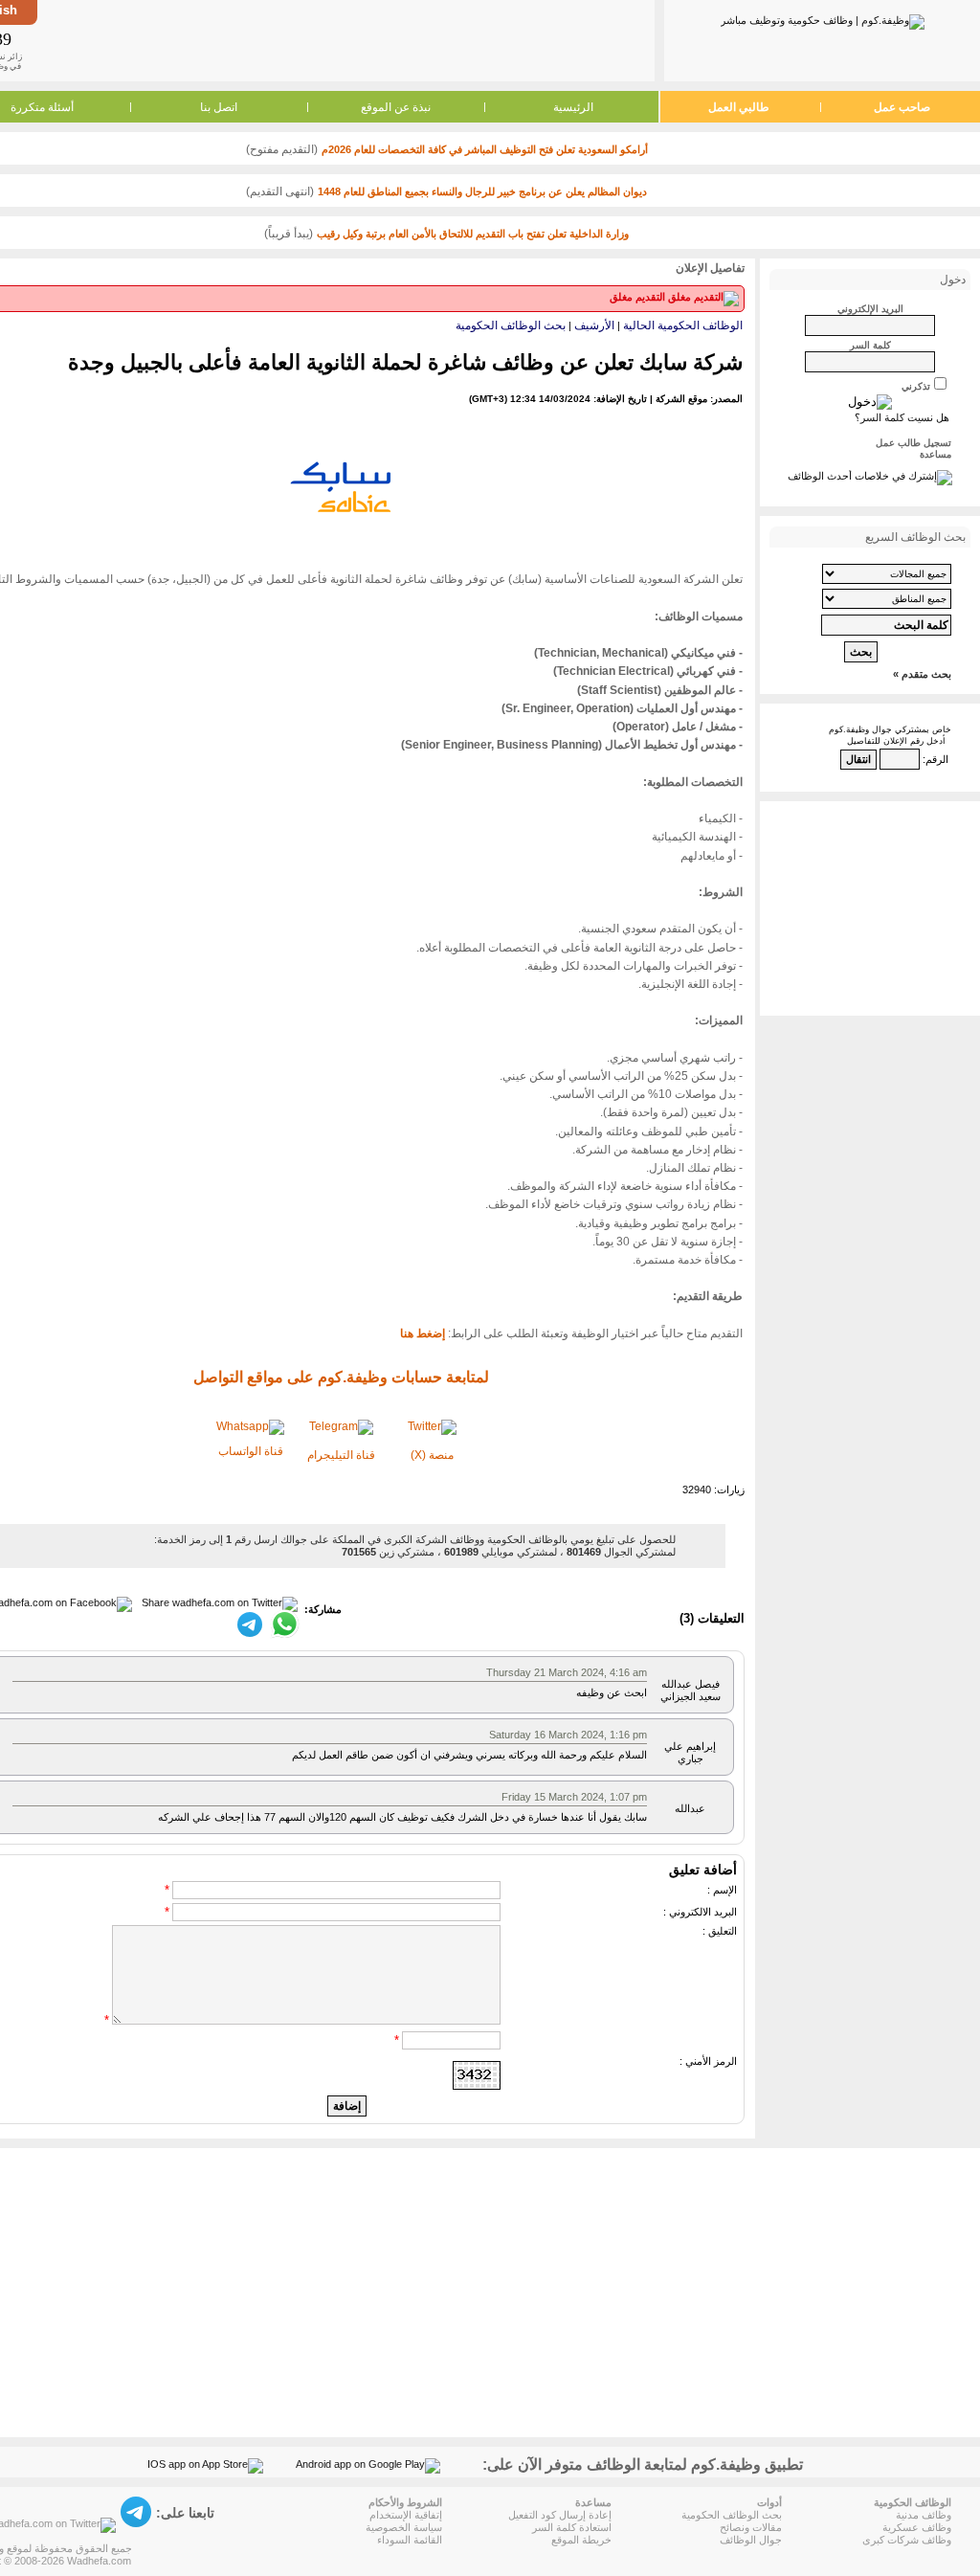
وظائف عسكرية (917, 2527)
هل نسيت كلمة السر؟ (902, 417)
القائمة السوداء (410, 2540)
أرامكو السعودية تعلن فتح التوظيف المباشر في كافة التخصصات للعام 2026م (485, 149)
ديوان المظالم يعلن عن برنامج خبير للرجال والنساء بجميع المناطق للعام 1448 (482, 191)
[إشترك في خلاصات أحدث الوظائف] (870, 476)
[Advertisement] (345, 40)
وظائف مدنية (924, 2515)
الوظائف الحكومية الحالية (683, 325)
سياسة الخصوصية (404, 2527)
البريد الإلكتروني (870, 309)
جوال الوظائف (751, 2540)
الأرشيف (594, 325)
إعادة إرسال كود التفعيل (560, 2515)
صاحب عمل (902, 107)
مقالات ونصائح (751, 2527)
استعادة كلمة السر (572, 2527)
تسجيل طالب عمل (913, 443)
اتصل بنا (219, 107)
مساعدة (935, 454)
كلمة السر (870, 345)
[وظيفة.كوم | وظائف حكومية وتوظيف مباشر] (823, 18)
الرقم (937, 759)
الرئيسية (573, 107)
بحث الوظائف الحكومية (511, 325)
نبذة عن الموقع (396, 107)
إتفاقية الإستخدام (406, 2515)
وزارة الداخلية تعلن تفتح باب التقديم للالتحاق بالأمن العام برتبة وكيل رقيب (473, 234)
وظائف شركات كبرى (907, 2540)
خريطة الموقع (581, 2540)
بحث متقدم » (922, 674)
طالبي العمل (739, 107)
